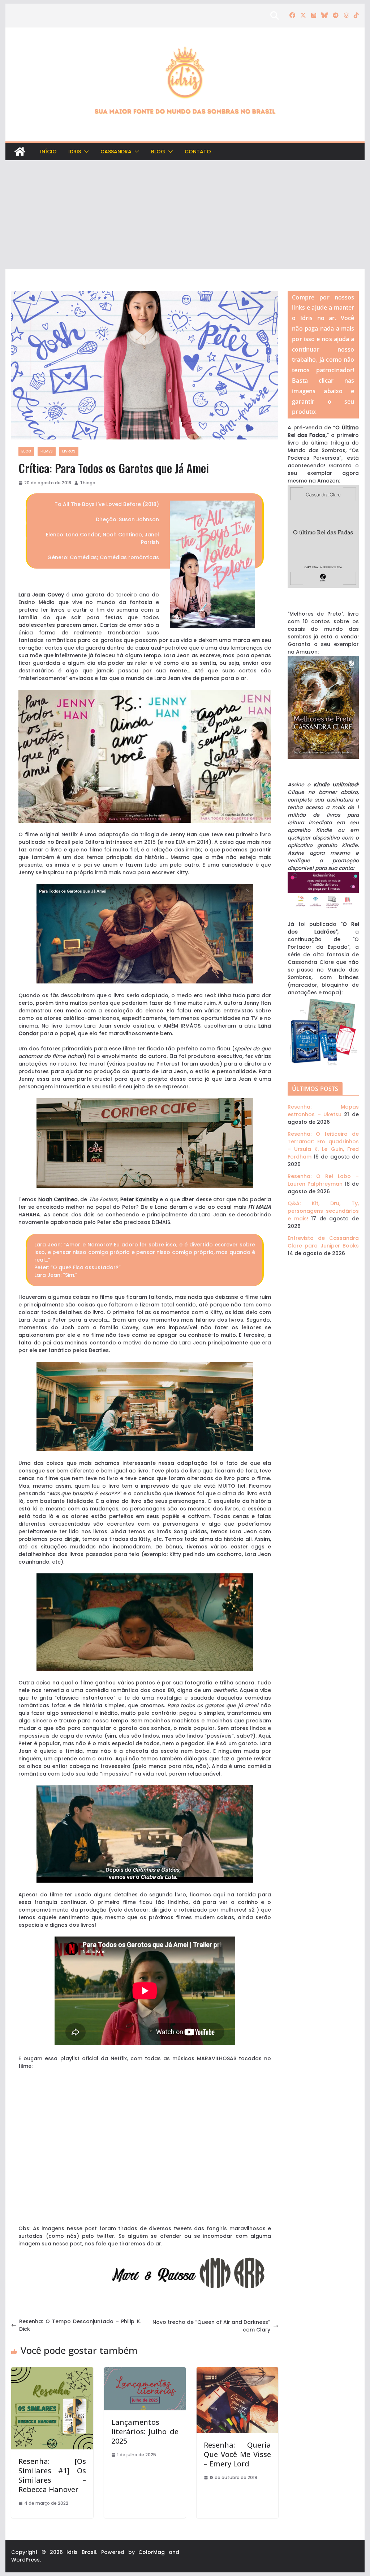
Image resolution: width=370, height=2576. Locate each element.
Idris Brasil (81, 2552)
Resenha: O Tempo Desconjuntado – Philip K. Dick (80, 2325)
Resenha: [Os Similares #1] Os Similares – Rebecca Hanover (52, 2475)
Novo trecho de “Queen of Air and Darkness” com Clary (211, 2326)
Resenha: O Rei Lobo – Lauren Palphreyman (323, 1180)
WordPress (25, 2560)
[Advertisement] (185, 215)
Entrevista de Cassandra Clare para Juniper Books (323, 1242)
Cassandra (116, 152)
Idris (75, 152)
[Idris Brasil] (20, 152)
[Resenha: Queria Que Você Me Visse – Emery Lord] (237, 2371)
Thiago (88, 483)
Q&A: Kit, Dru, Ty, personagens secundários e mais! (323, 1211)
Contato (198, 152)
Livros (69, 451)
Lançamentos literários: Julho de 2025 (145, 2432)
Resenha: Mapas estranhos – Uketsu (323, 1111)
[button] (85, 152)
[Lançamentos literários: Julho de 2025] (145, 2371)
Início (48, 152)
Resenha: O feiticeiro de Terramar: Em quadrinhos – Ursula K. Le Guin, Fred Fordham (323, 1145)
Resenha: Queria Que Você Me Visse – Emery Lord (237, 2454)
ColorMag (152, 2552)
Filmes (47, 451)
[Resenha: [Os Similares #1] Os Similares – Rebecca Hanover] (52, 2371)
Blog (158, 152)
